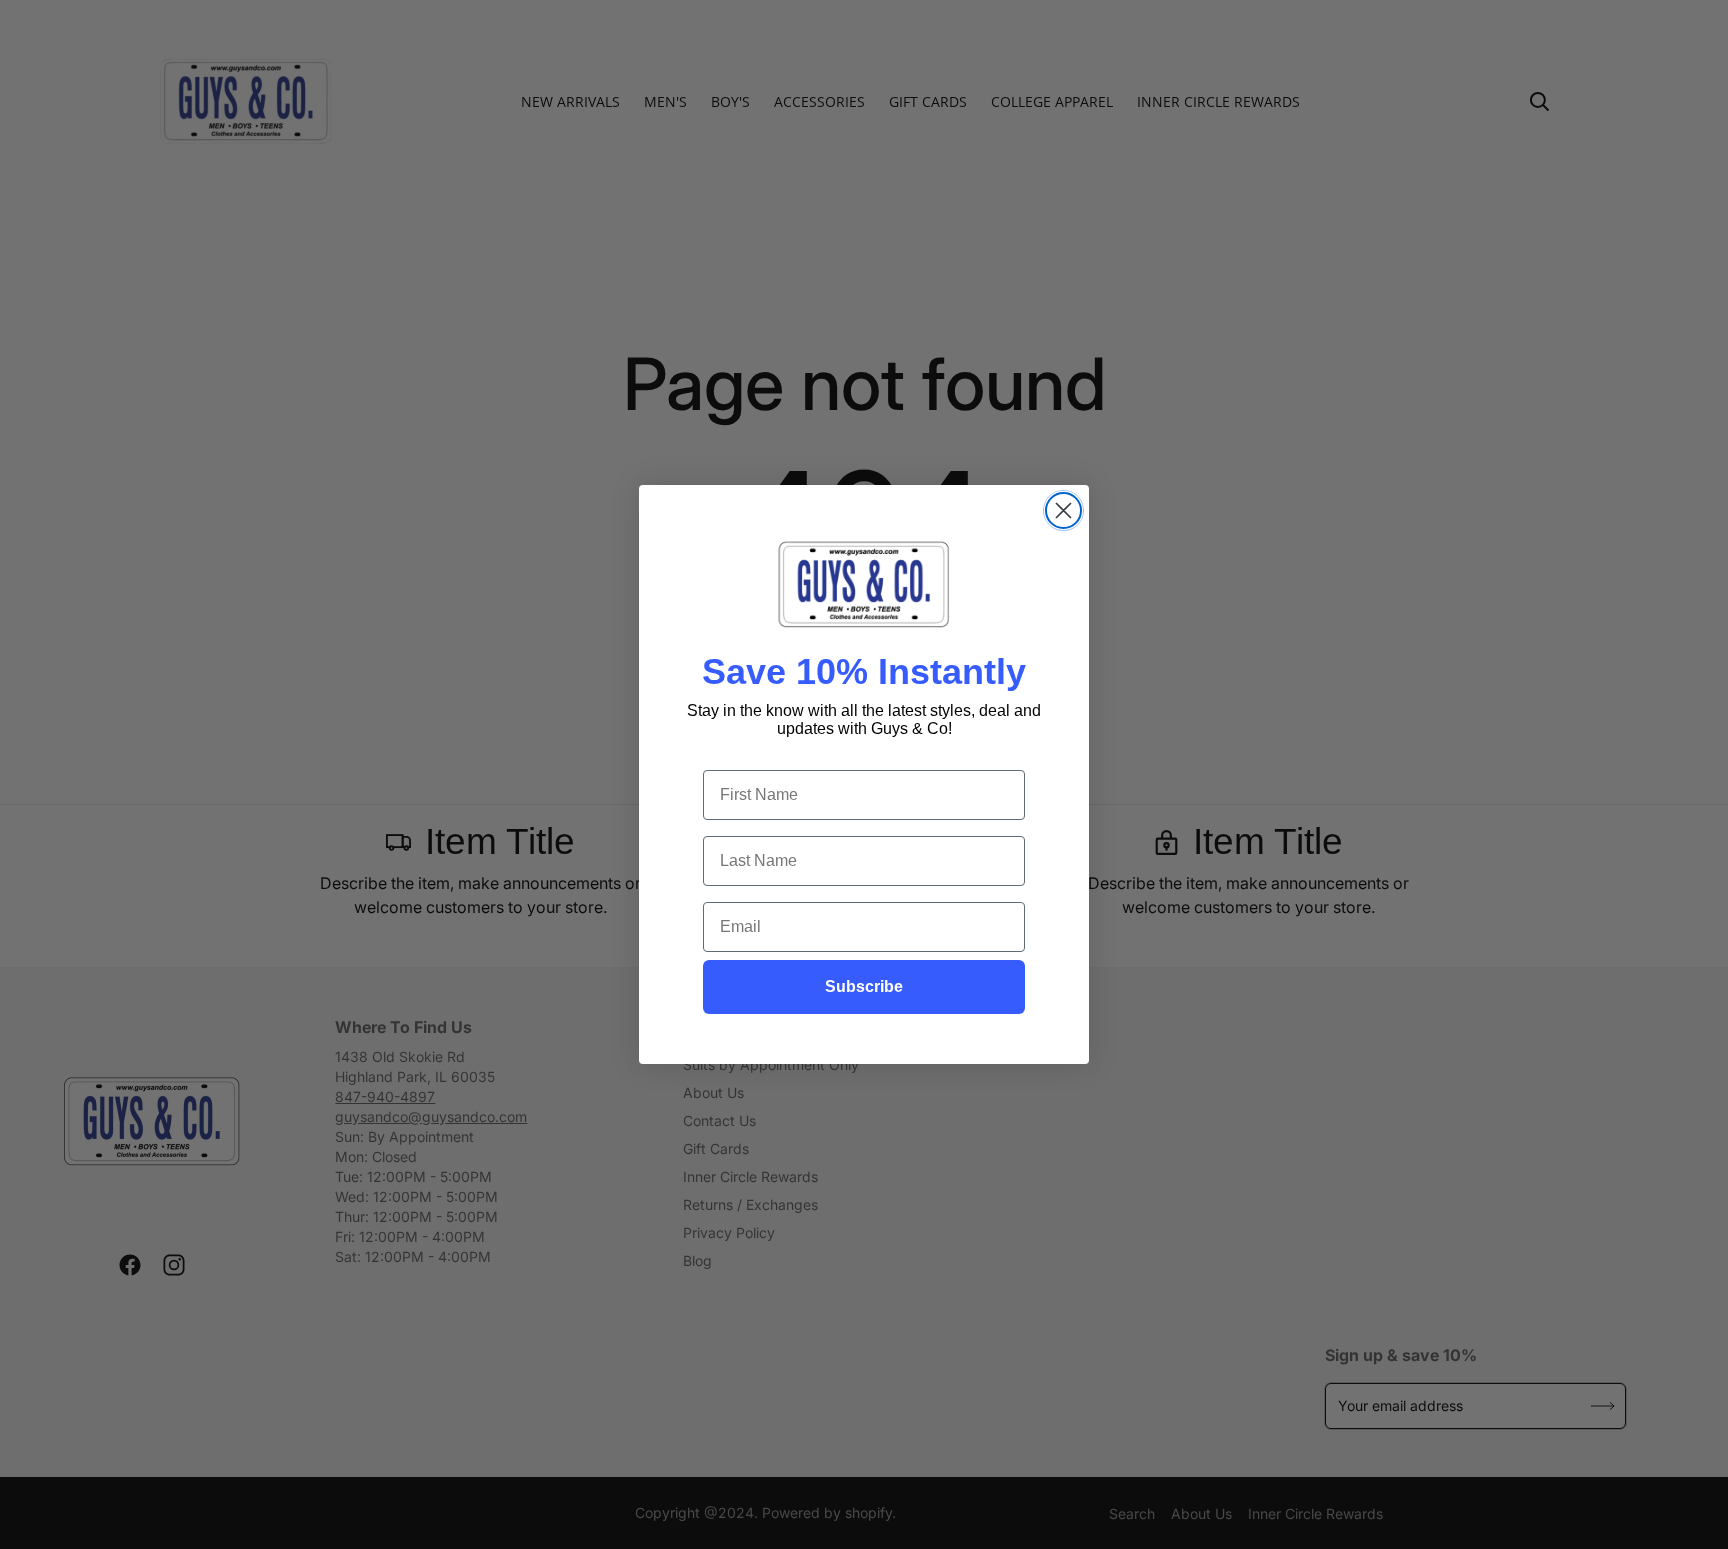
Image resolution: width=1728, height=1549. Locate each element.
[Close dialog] (1063, 510)
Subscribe (864, 986)
